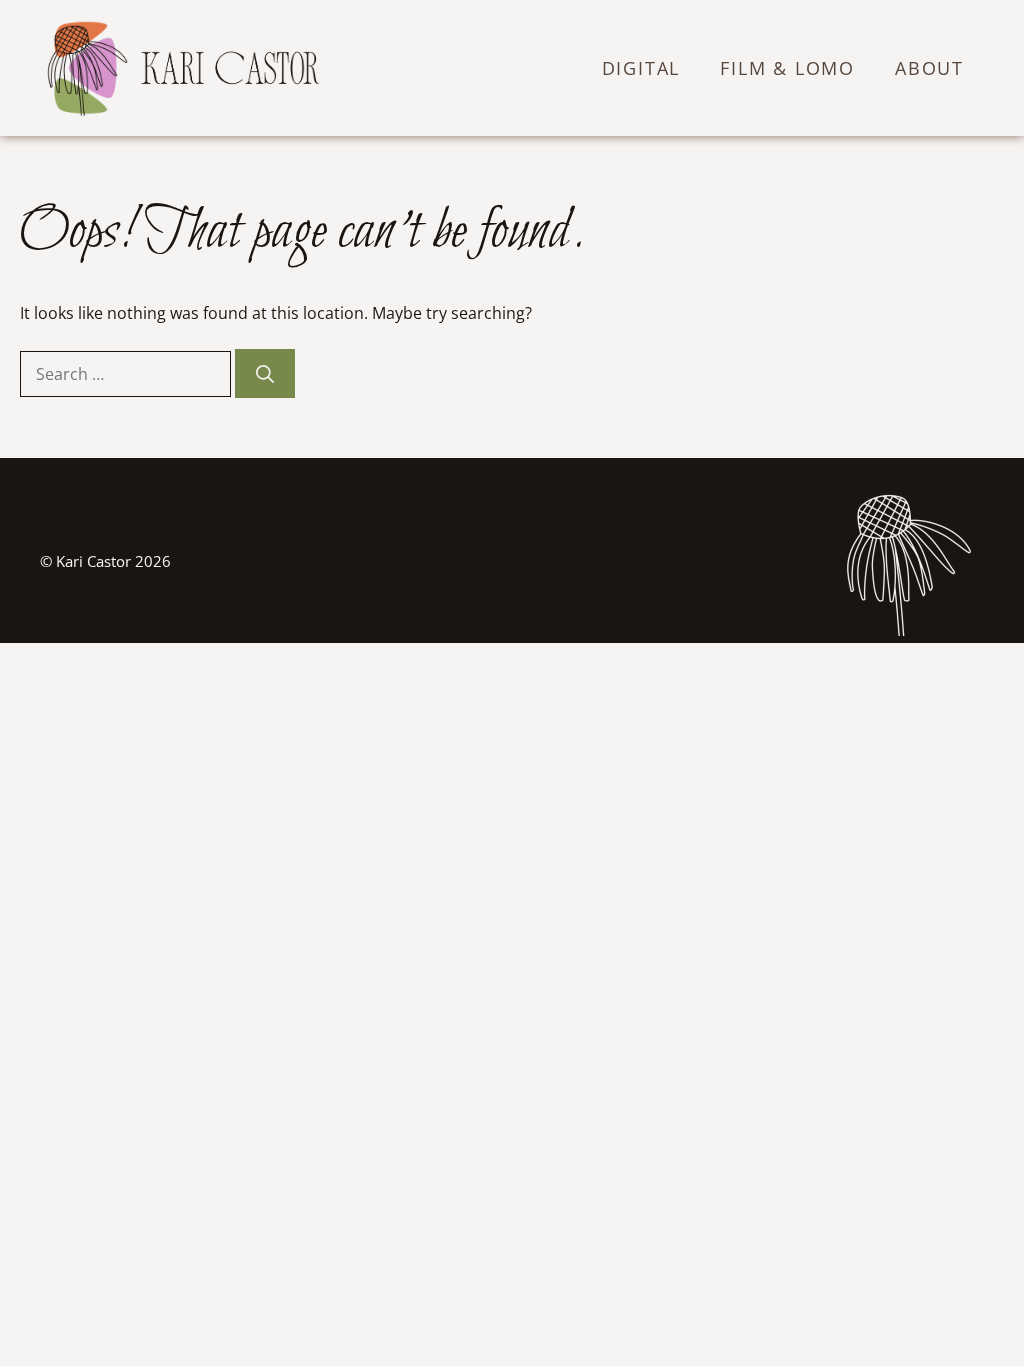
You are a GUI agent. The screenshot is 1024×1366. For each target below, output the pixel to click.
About (929, 68)
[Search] (265, 373)
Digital (641, 68)
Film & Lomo (787, 68)
